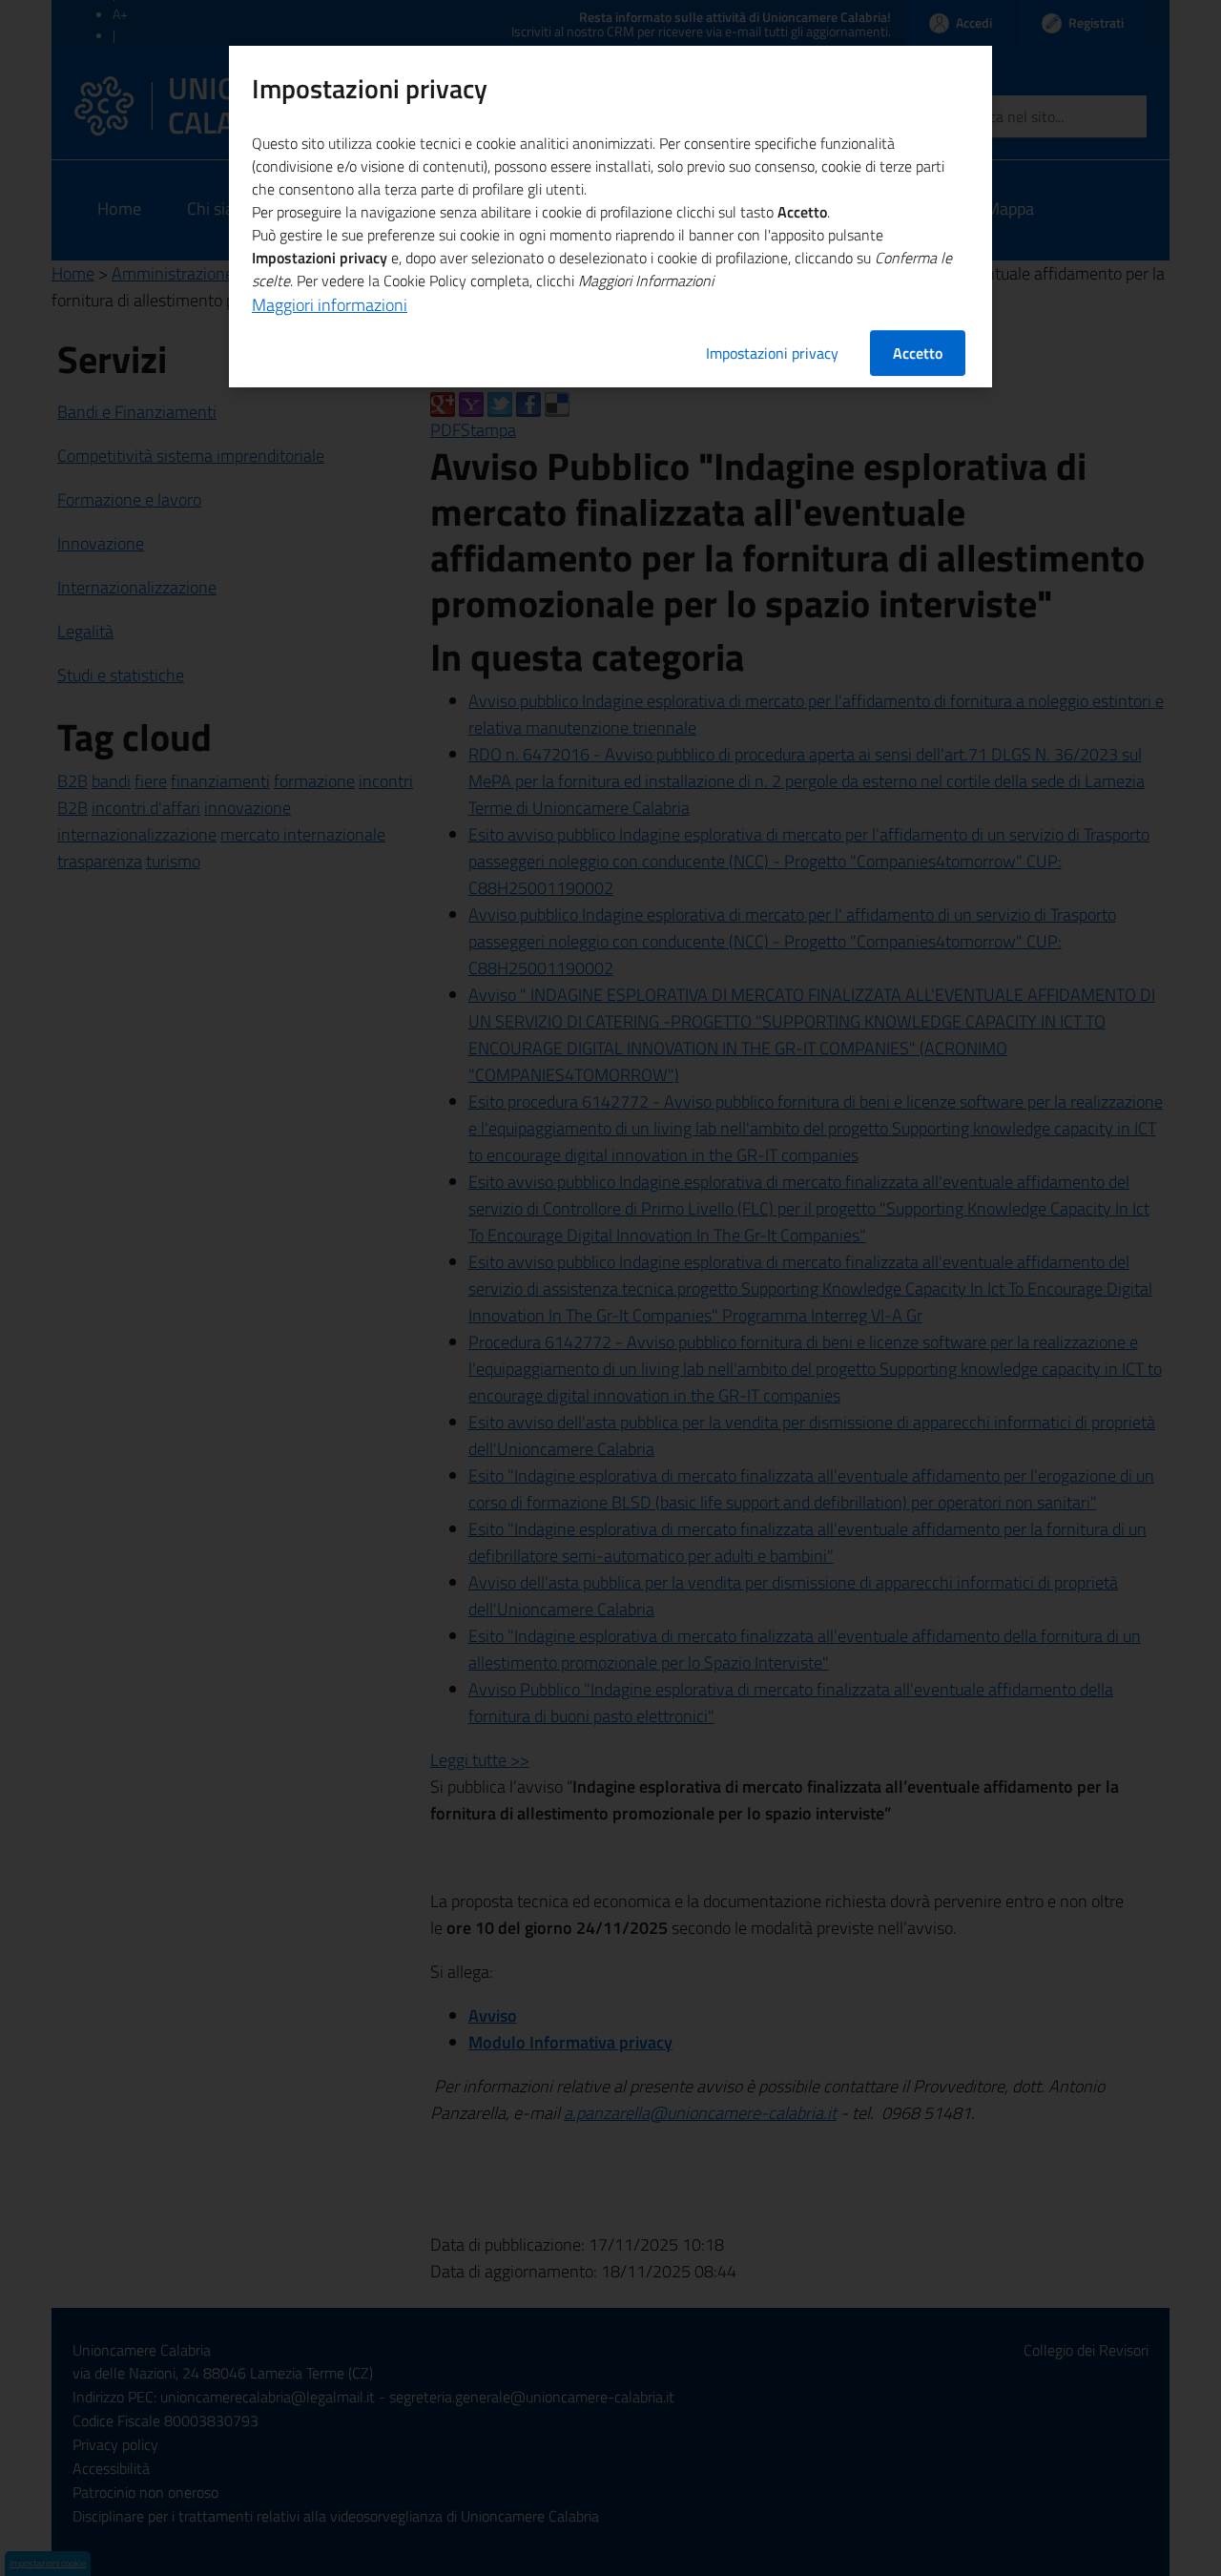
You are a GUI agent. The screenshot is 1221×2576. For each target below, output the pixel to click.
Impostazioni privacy (772, 353)
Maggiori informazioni (330, 305)
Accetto (918, 353)
